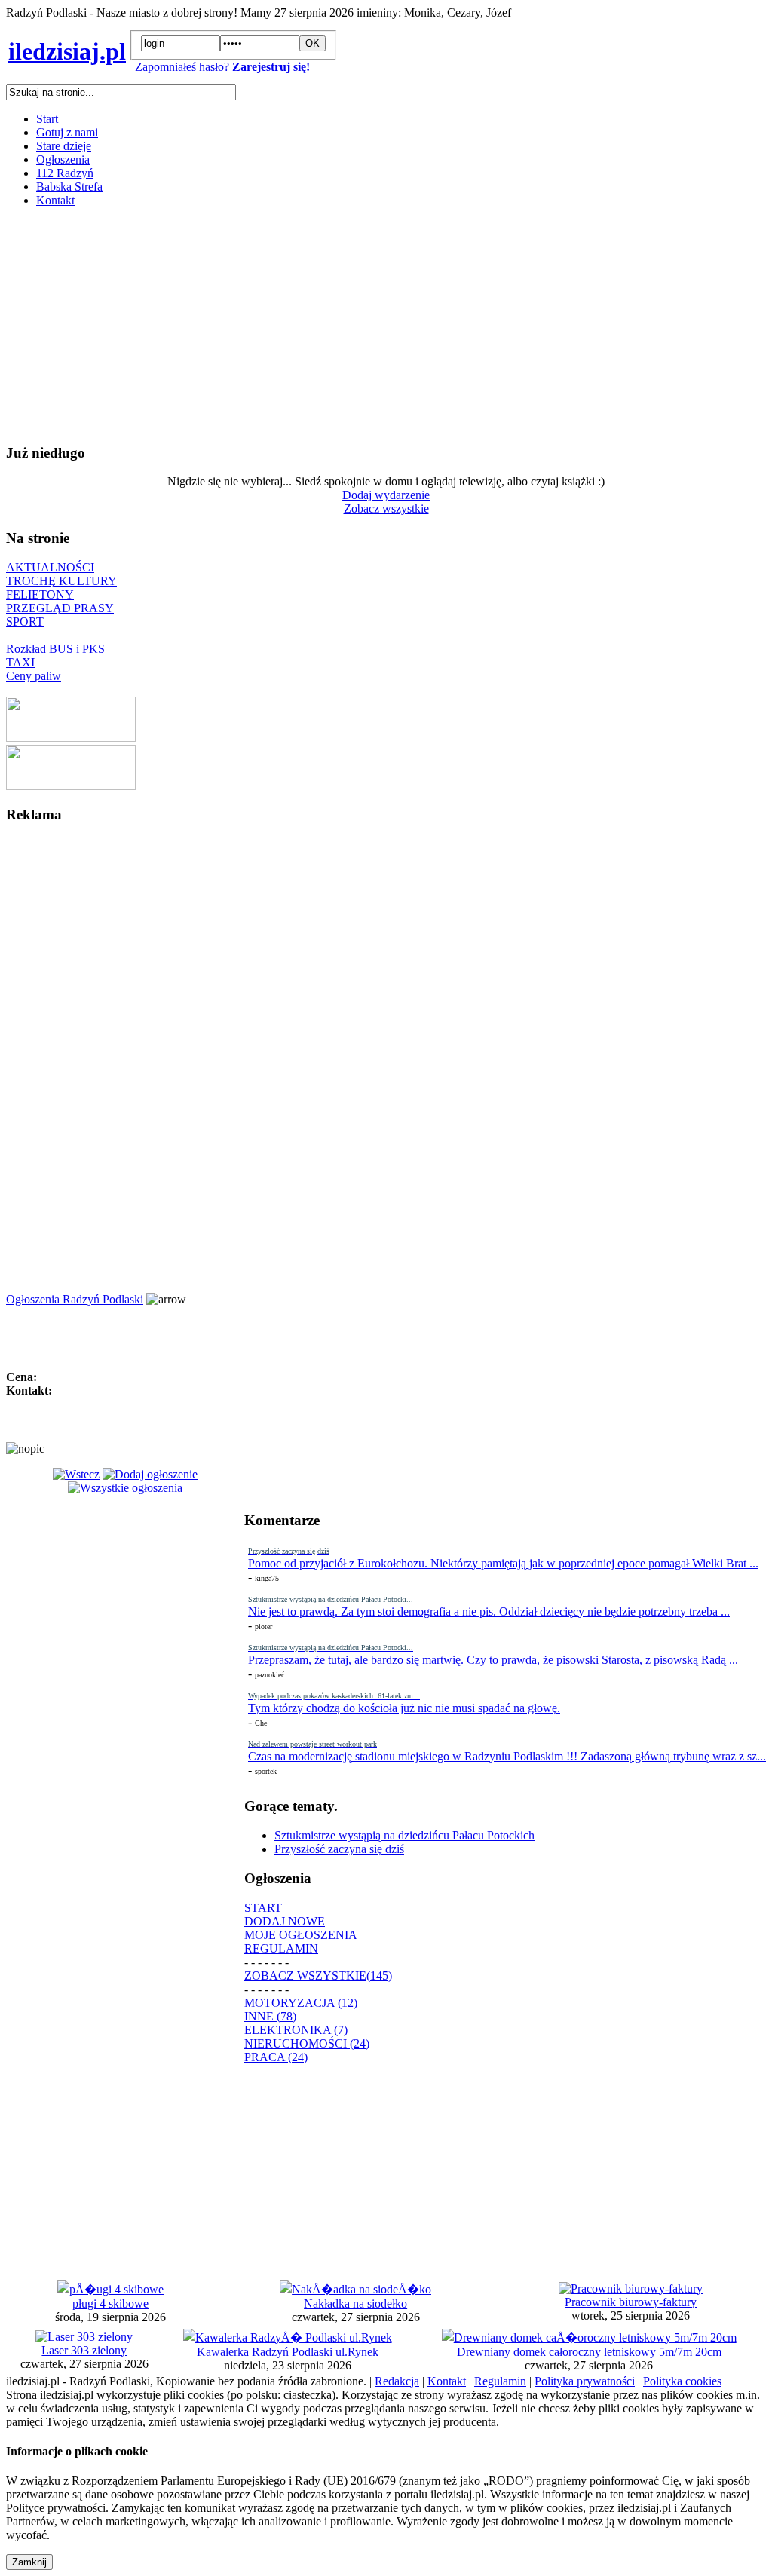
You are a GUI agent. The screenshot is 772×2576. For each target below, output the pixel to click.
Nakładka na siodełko (355, 2303)
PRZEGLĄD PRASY (60, 608)
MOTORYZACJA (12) (301, 2003)
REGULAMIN (281, 1948)
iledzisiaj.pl (67, 51)
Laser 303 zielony (84, 2350)
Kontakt (55, 200)
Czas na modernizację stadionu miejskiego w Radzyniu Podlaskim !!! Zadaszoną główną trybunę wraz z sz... (507, 1756)
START (263, 1908)
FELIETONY (40, 594)
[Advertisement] (386, 325)
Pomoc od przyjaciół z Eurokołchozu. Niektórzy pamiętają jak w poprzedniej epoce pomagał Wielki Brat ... (503, 1563)
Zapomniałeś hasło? (179, 67)
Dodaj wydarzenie (386, 495)
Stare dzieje (64, 146)
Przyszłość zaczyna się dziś (339, 1849)
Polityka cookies (682, 2381)
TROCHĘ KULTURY (61, 581)
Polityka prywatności (585, 2381)
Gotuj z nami (67, 132)
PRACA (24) (276, 2057)
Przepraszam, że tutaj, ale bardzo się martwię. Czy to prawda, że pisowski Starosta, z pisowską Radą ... (493, 1660)
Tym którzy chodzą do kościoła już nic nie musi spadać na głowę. (404, 1708)
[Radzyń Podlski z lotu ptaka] (71, 738)
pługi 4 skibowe (110, 2303)
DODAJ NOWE (285, 1921)
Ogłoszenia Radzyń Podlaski (75, 1299)
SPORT (25, 622)
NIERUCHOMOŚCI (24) (307, 2043)
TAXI (20, 662)
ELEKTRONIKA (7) (296, 2030)
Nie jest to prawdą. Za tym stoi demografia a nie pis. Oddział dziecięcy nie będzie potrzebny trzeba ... (489, 1611)
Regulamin (500, 2381)
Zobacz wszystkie (386, 508)
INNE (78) (270, 2016)
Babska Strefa (69, 187)
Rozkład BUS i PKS (55, 649)
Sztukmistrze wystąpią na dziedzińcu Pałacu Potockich (404, 1835)
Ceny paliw (34, 676)
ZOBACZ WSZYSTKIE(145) (318, 1976)
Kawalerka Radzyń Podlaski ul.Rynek (288, 2352)
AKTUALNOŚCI (50, 567)
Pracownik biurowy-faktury (631, 2302)
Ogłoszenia (63, 159)
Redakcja (397, 2381)
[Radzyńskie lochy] (71, 786)
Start (47, 119)
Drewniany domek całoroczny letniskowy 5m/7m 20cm (589, 2352)
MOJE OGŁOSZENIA (301, 1935)
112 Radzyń (65, 173)
